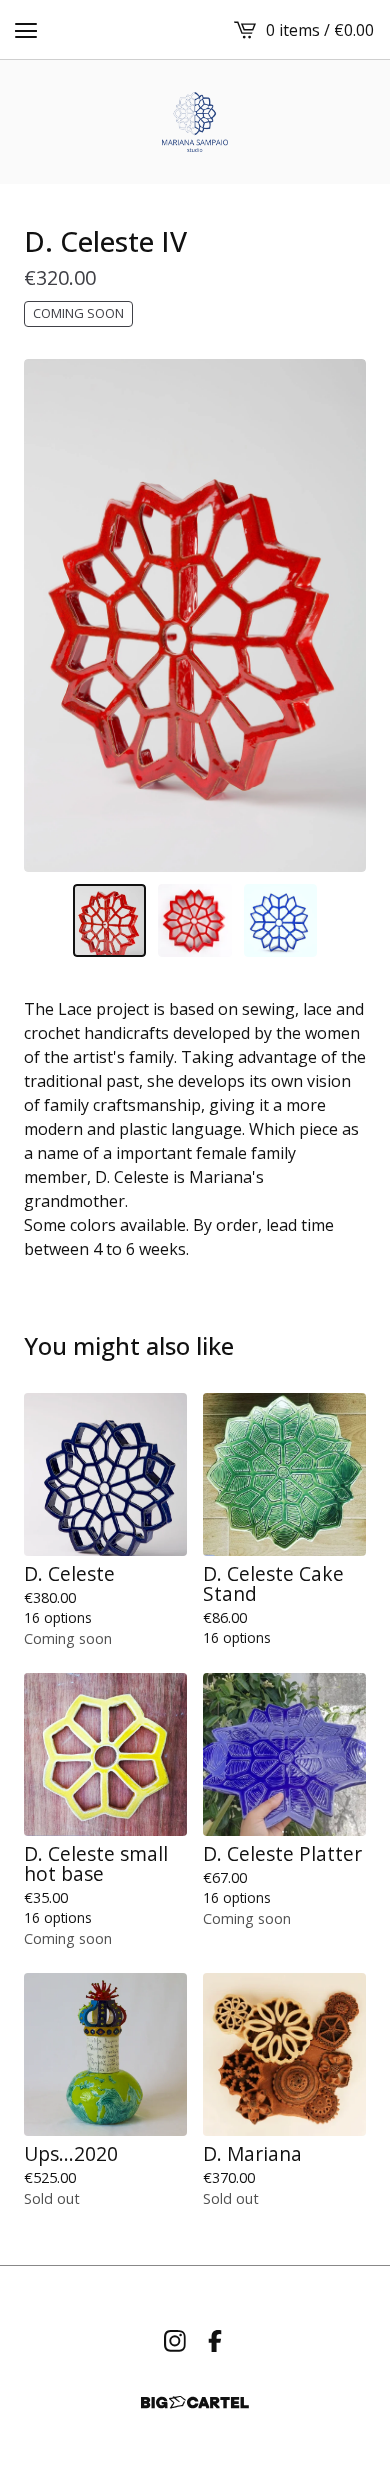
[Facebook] (215, 2341)
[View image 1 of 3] (110, 921)
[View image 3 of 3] (281, 921)
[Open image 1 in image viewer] (195, 615)
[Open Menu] (26, 30)
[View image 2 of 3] (195, 921)
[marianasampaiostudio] (195, 122)
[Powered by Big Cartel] (195, 2402)
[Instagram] (175, 2341)
